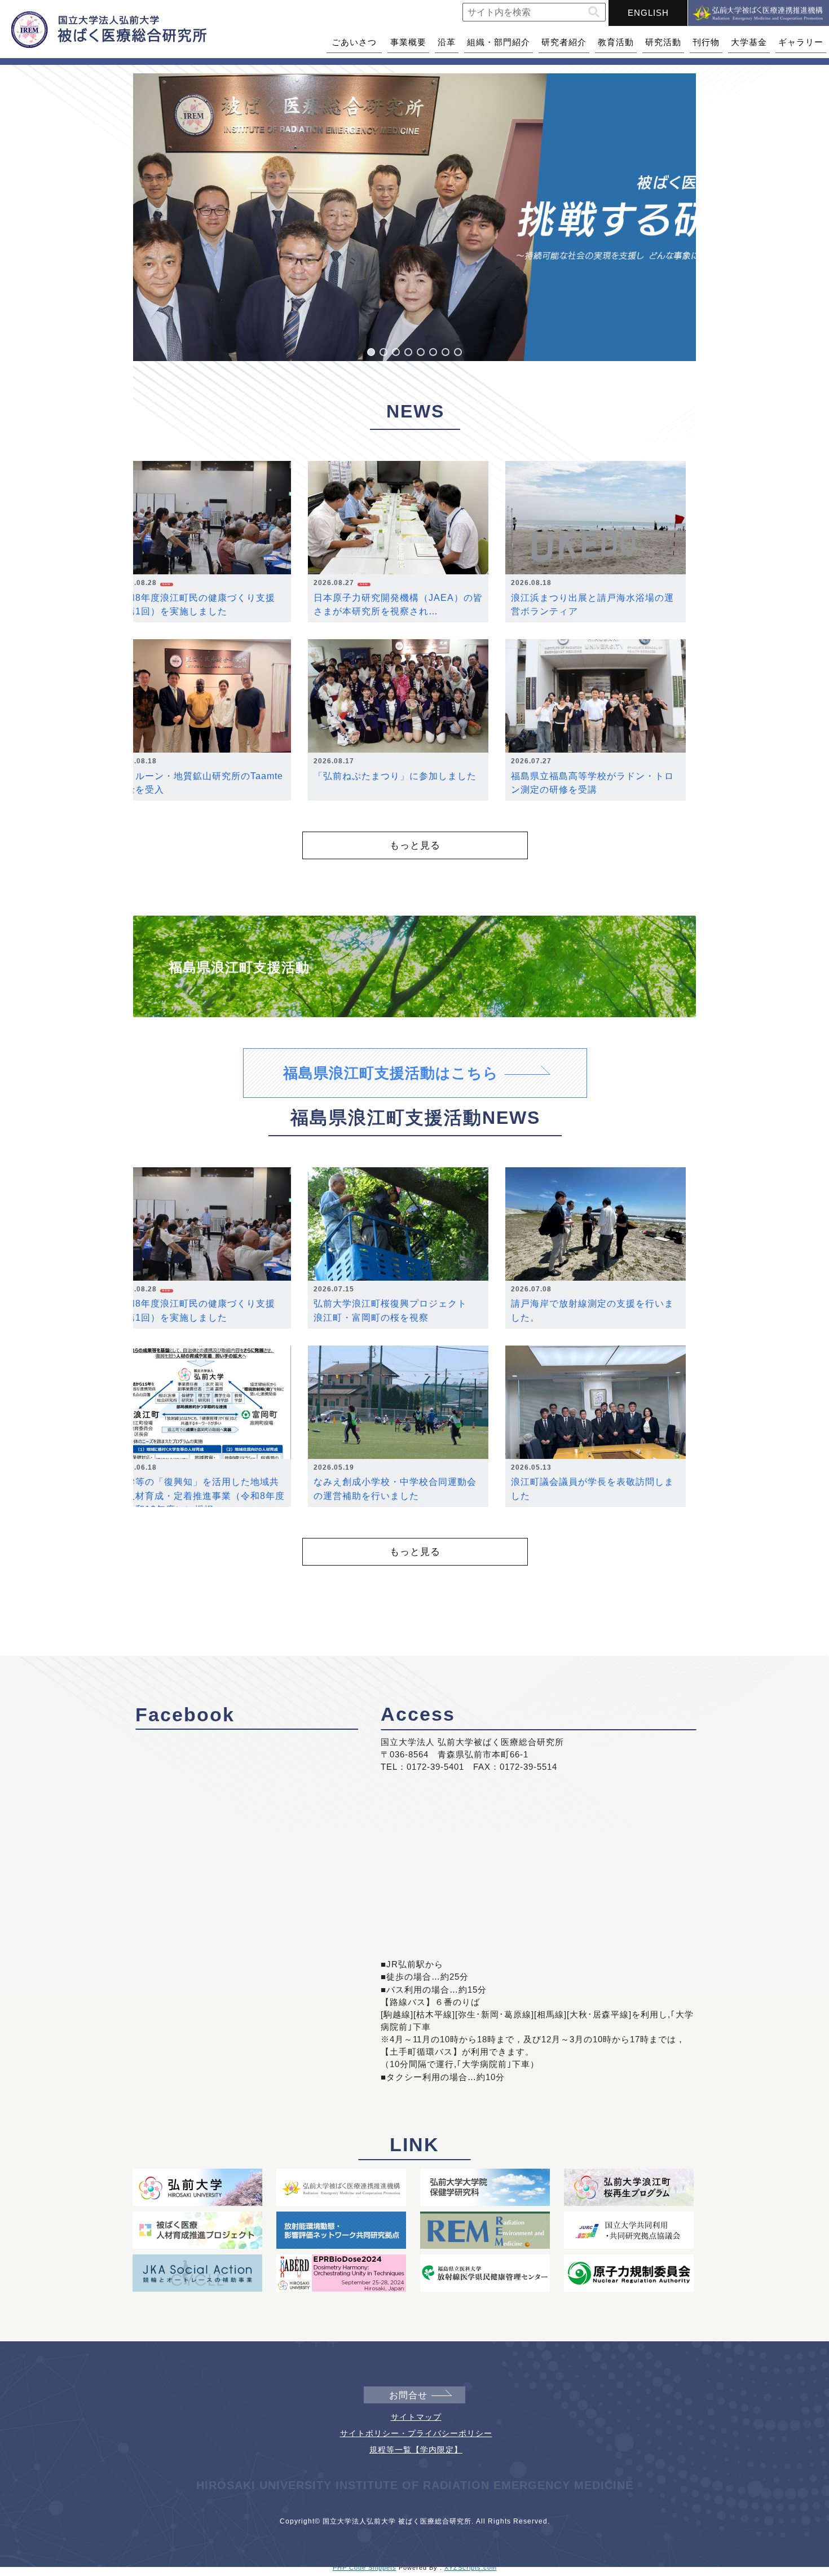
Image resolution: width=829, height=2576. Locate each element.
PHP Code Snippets (365, 2568)
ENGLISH (648, 13)
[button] (594, 12)
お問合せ (408, 2395)
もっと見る (415, 845)
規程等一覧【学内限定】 (416, 2450)
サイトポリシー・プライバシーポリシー (416, 2433)
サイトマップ (416, 2417)
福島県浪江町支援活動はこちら (391, 1073)
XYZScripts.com (471, 2568)
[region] (414, 217)
